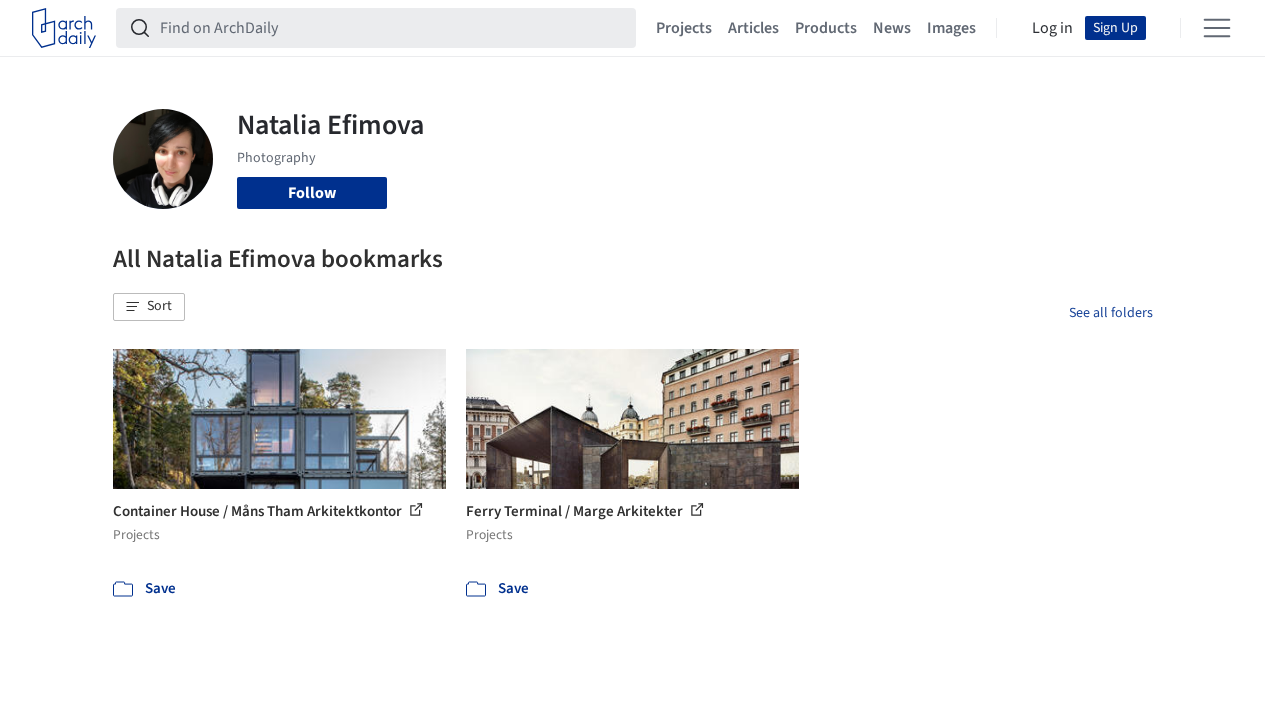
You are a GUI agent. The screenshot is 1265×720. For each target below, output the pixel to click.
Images (951, 28)
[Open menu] (1217, 28)
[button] (149, 307)
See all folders (1111, 313)
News (892, 28)
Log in (1052, 28)
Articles (753, 28)
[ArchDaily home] (64, 28)
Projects (684, 28)
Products (826, 28)
